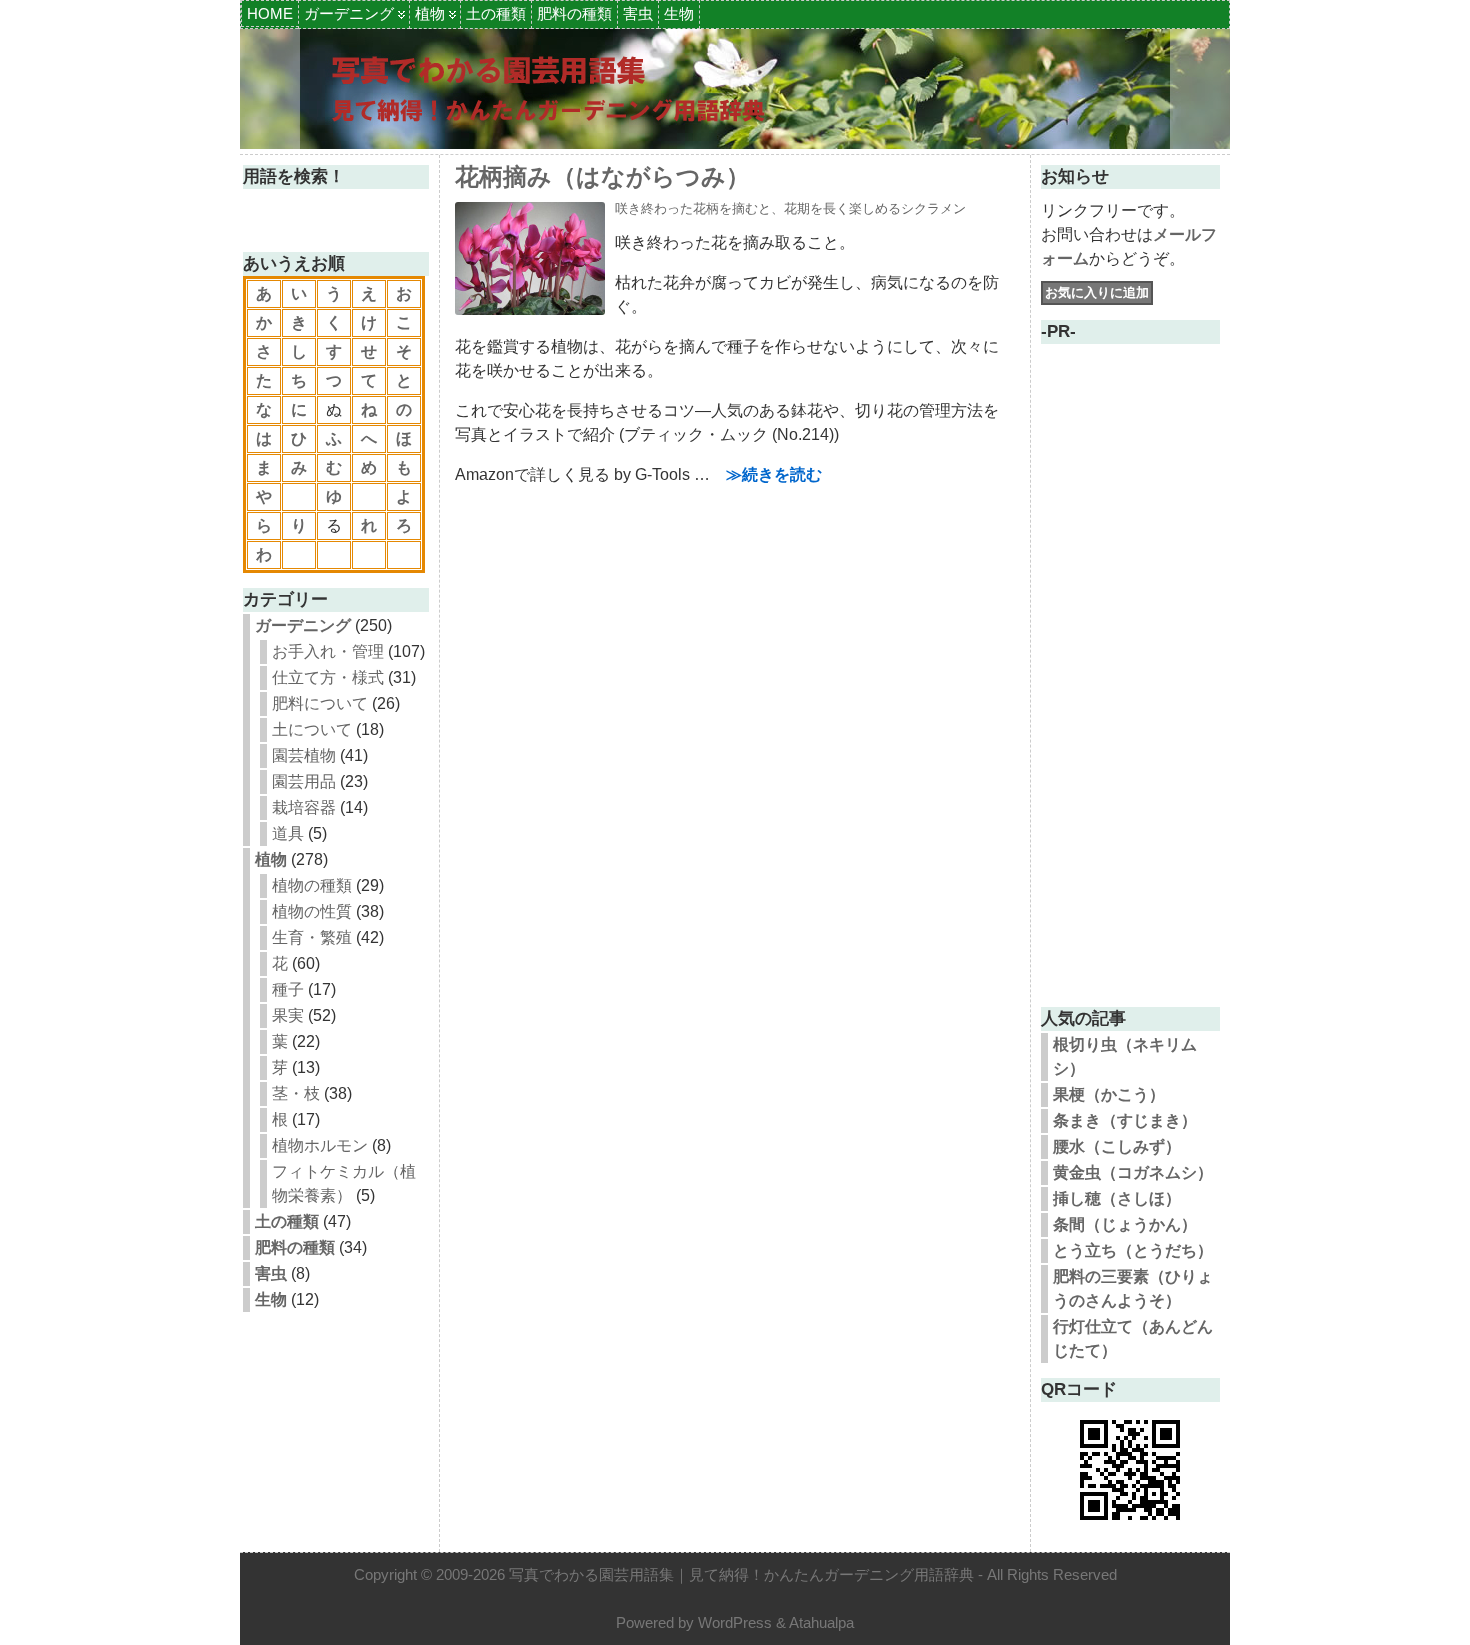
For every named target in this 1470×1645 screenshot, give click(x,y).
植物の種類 (312, 885)
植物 (430, 13)
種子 (288, 989)
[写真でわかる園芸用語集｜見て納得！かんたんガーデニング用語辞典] (735, 89)
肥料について (320, 703)
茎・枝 (296, 1093)
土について (312, 729)
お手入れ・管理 (328, 651)
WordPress (735, 1622)
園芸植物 (304, 755)
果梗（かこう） (1109, 1094)
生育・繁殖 (312, 937)
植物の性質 (312, 911)
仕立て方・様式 (328, 677)
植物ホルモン (320, 1145)
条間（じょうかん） (1125, 1224)
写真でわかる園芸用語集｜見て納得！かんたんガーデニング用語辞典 (741, 1574)
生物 (679, 13)
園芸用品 (304, 781)
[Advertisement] (1130, 692)
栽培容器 (304, 807)
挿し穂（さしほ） (1117, 1198)
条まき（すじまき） (1125, 1120)
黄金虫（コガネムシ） (1133, 1172)
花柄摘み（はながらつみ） (602, 176)
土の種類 (496, 13)
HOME (270, 13)
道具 (288, 833)
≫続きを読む (774, 474)
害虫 (638, 13)
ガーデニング (349, 13)
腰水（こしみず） (1117, 1146)
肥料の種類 (574, 13)
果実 (288, 1015)
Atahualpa (821, 1622)
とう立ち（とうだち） (1133, 1250)
